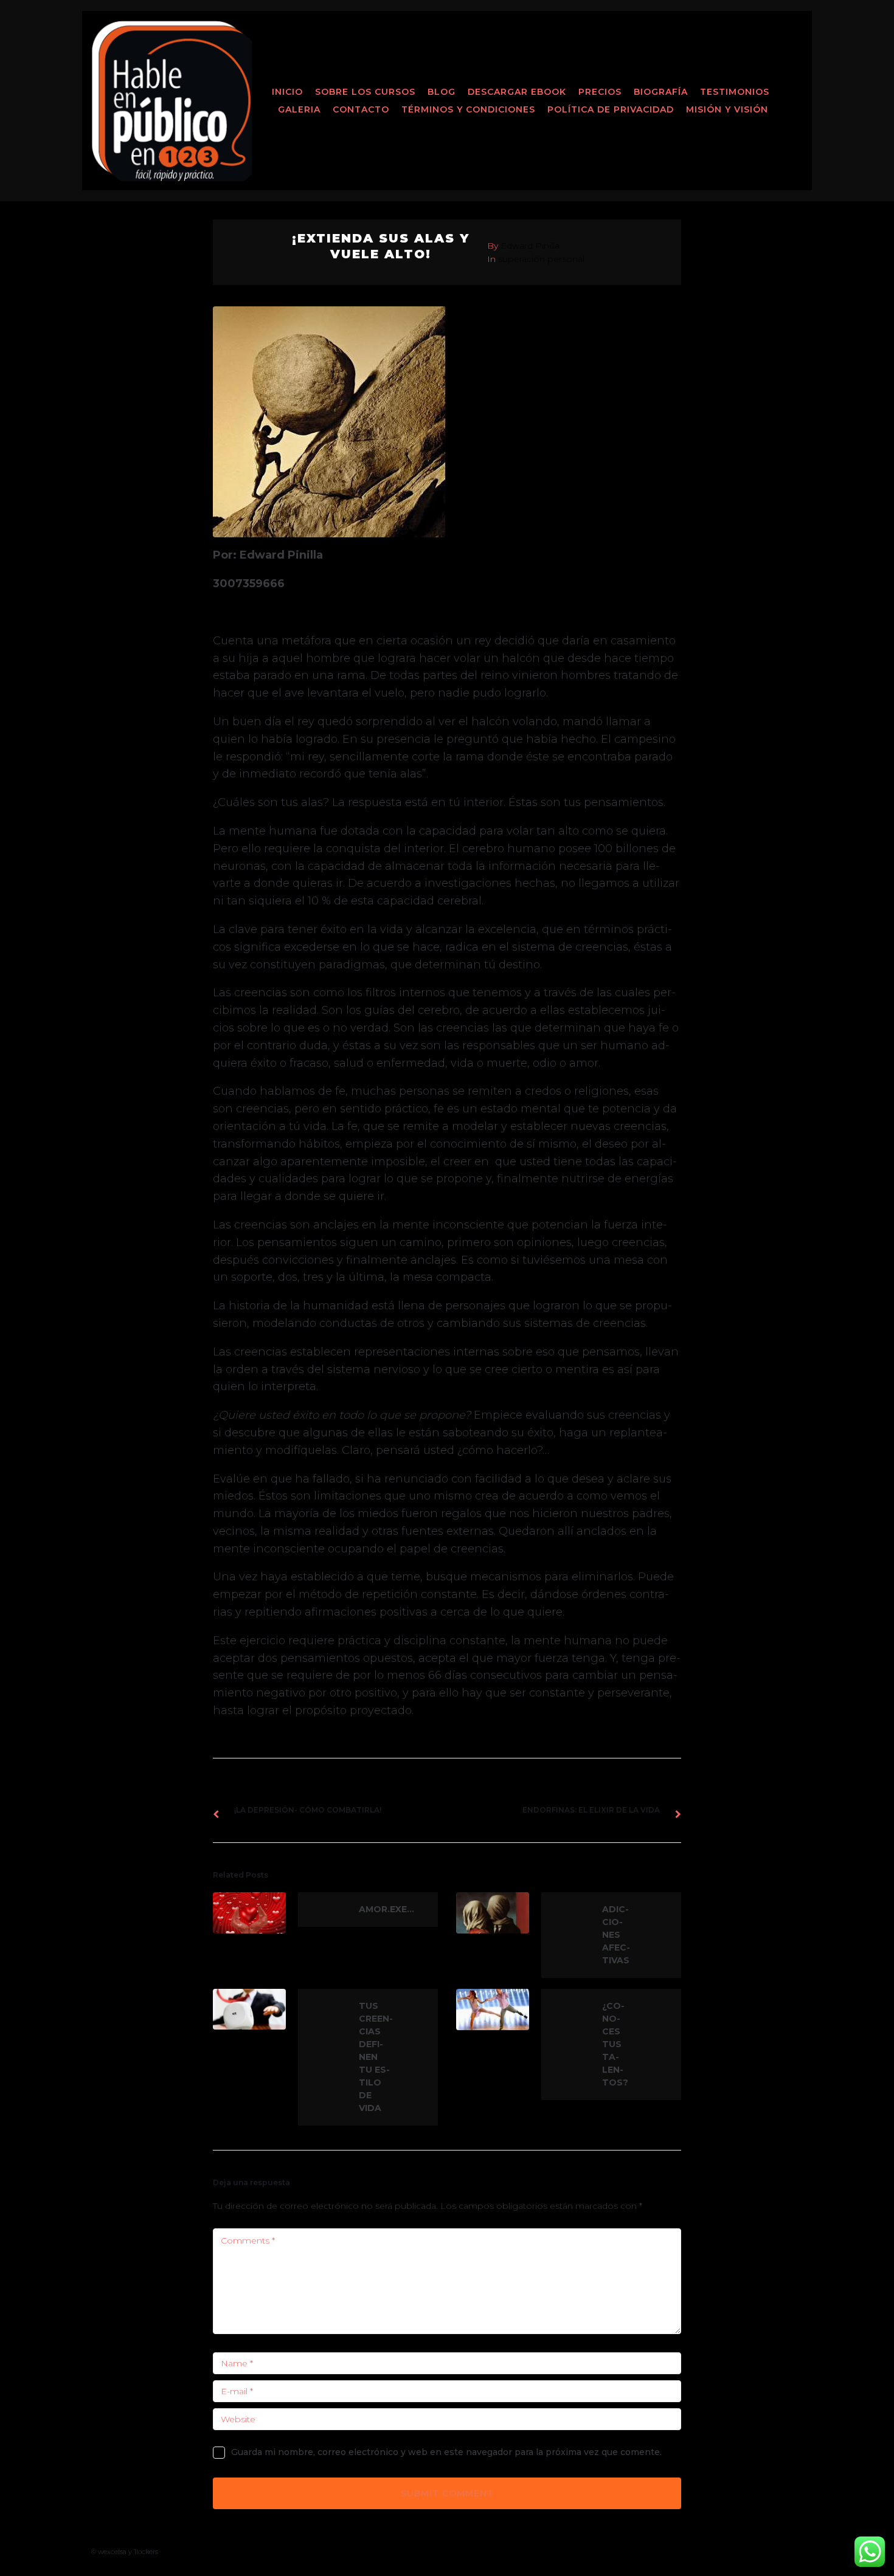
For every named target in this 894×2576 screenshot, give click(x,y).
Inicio (287, 92)
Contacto (361, 109)
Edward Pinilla (530, 246)
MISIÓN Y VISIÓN (727, 109)
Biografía (661, 92)
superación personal (541, 259)
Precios (600, 92)
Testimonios (735, 92)
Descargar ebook (517, 92)
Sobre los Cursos (365, 92)
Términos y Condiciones (468, 109)
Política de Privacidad (611, 109)
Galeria (299, 109)
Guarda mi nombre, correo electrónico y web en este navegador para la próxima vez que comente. (446, 2452)
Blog (442, 92)
